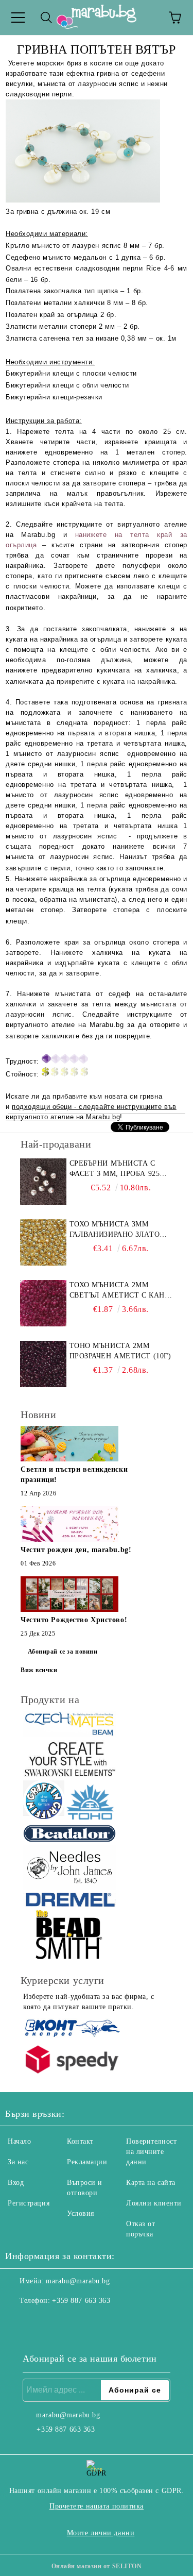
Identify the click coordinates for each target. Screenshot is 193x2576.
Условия (81, 2213)
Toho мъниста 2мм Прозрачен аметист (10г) (120, 1351)
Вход (16, 2183)
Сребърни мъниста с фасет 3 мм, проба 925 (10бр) (115, 1169)
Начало (19, 2141)
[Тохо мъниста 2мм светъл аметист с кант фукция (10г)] (43, 1303)
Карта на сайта (151, 2183)
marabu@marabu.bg (78, 2281)
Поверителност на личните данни (151, 2152)
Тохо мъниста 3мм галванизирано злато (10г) (115, 1230)
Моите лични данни (101, 2533)
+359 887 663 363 (81, 2301)
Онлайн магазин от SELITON (97, 2566)
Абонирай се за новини (63, 1652)
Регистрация (29, 2203)
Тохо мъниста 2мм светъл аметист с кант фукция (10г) (120, 1291)
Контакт (80, 2141)
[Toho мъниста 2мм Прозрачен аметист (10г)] (43, 1364)
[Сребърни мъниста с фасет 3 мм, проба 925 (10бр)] (43, 1182)
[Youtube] (64, 2321)
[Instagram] (41, 2321)
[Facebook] (19, 2321)
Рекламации (87, 2162)
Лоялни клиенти (154, 2203)
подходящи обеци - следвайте (64, 1107)
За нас (18, 2162)
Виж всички (39, 1670)
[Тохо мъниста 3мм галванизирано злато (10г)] (43, 1242)
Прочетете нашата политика (97, 2506)
